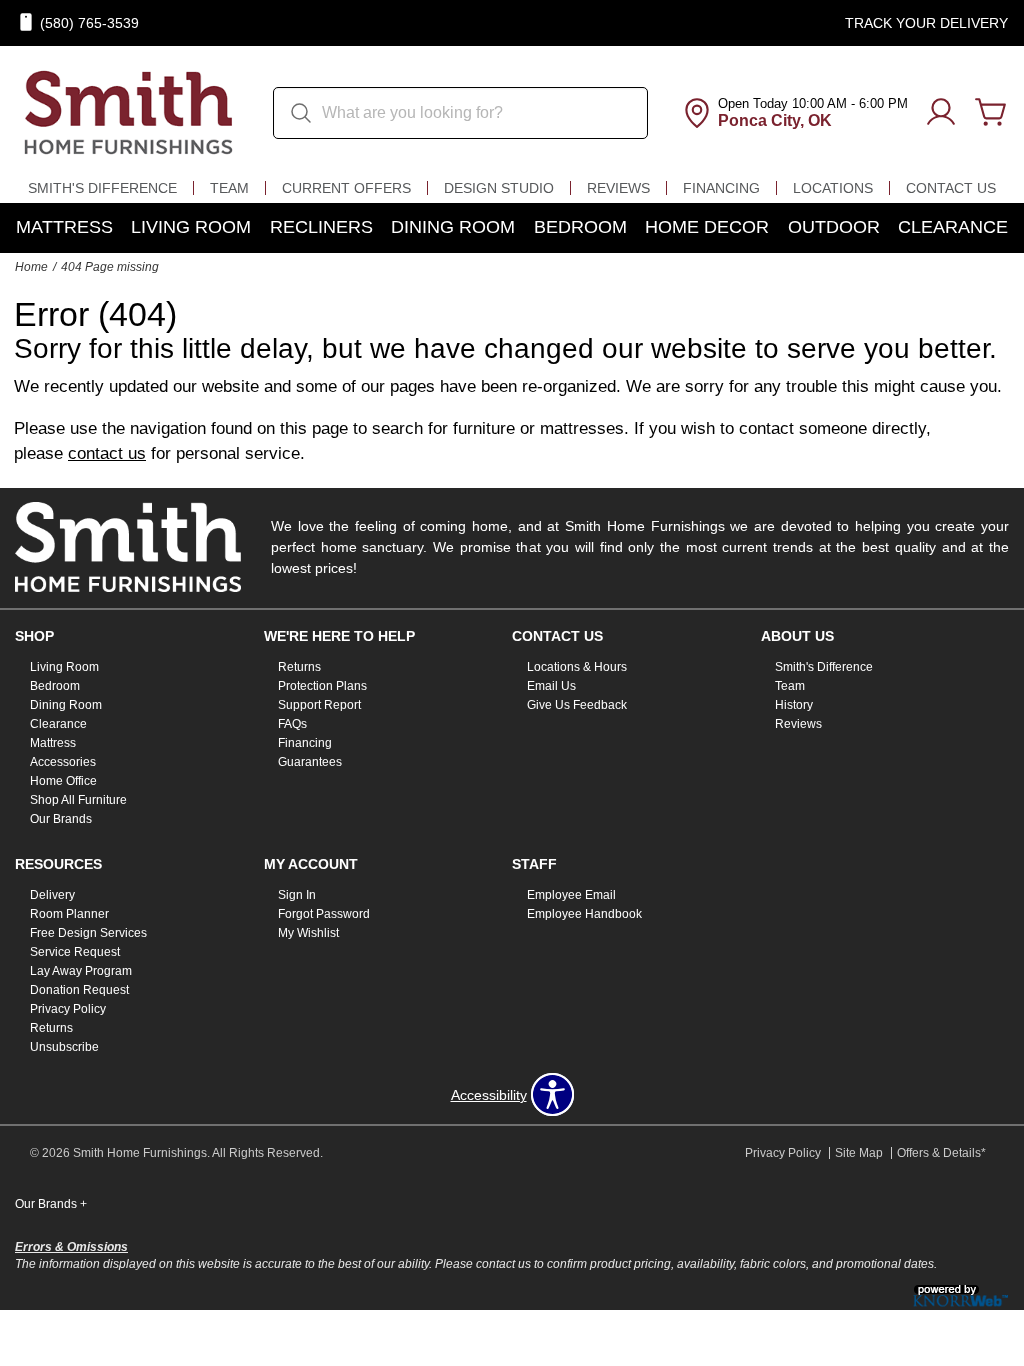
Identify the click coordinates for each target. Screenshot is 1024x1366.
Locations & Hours (577, 667)
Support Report (319, 705)
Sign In (297, 895)
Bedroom (580, 227)
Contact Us (951, 188)
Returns (299, 667)
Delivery (52, 895)
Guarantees (310, 762)
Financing (721, 188)
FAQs (292, 724)
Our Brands (61, 819)
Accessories (63, 762)
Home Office (63, 781)
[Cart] (991, 113)
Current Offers (346, 188)
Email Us (551, 686)
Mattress (64, 227)
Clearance (953, 227)
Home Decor (707, 227)
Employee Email (571, 895)
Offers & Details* (941, 1153)
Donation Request (79, 990)
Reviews (618, 188)
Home (31, 267)
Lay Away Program (81, 971)
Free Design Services (88, 933)
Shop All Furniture (78, 800)
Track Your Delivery (926, 23)
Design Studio (499, 188)
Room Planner (69, 914)
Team (229, 188)
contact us (107, 453)
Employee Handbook (584, 914)
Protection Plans (322, 686)
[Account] (941, 113)
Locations (833, 188)
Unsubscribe (64, 1047)
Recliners (321, 227)
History (794, 705)
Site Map (859, 1153)
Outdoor (834, 227)
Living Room (191, 227)
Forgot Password (324, 914)
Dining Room (453, 227)
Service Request (75, 952)
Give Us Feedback (577, 705)
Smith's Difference (102, 188)
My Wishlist (308, 933)
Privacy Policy (68, 1009)
